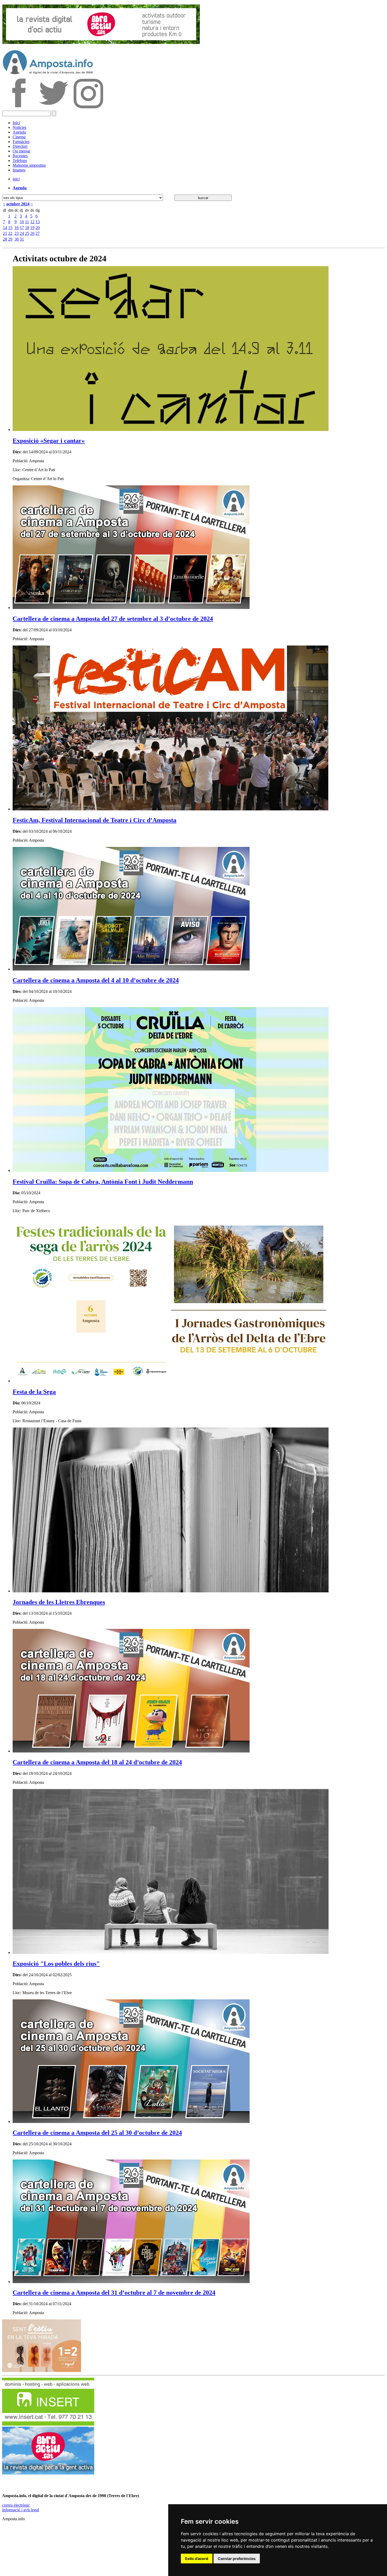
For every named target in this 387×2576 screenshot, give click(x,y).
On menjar (21, 151)
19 (32, 228)
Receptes (20, 156)
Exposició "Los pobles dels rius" (56, 1964)
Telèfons (20, 161)
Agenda (19, 132)
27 (38, 233)
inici (16, 179)
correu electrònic (16, 2505)
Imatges (19, 170)
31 (22, 239)
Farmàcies (21, 142)
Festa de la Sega (34, 1392)
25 (27, 233)
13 (38, 222)
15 (10, 228)
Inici (16, 123)
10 (22, 222)
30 (17, 239)
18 (27, 228)
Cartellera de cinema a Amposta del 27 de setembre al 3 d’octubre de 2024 (113, 619)
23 (17, 233)
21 (5, 233)
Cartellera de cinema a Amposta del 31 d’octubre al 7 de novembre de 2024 (114, 2293)
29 (10, 239)
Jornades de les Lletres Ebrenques (59, 1602)
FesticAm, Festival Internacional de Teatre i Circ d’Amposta (95, 820)
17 (22, 228)
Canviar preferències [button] (237, 2559)
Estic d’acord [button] (197, 2559)
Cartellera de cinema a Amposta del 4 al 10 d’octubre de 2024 (96, 980)
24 (22, 233)
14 (5, 228)
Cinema (19, 137)
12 (32, 222)
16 (17, 228)
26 (32, 233)
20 (38, 228)
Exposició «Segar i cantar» (49, 441)
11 (27, 222)
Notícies (19, 127)
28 (5, 239)
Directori (20, 146)
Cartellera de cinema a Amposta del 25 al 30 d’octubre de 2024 (97, 2133)
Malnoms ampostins (29, 165)
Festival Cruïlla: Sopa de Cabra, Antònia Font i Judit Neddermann (103, 1182)
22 (10, 233)
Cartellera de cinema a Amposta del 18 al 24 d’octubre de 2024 (97, 1762)
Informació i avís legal (21, 2510)
